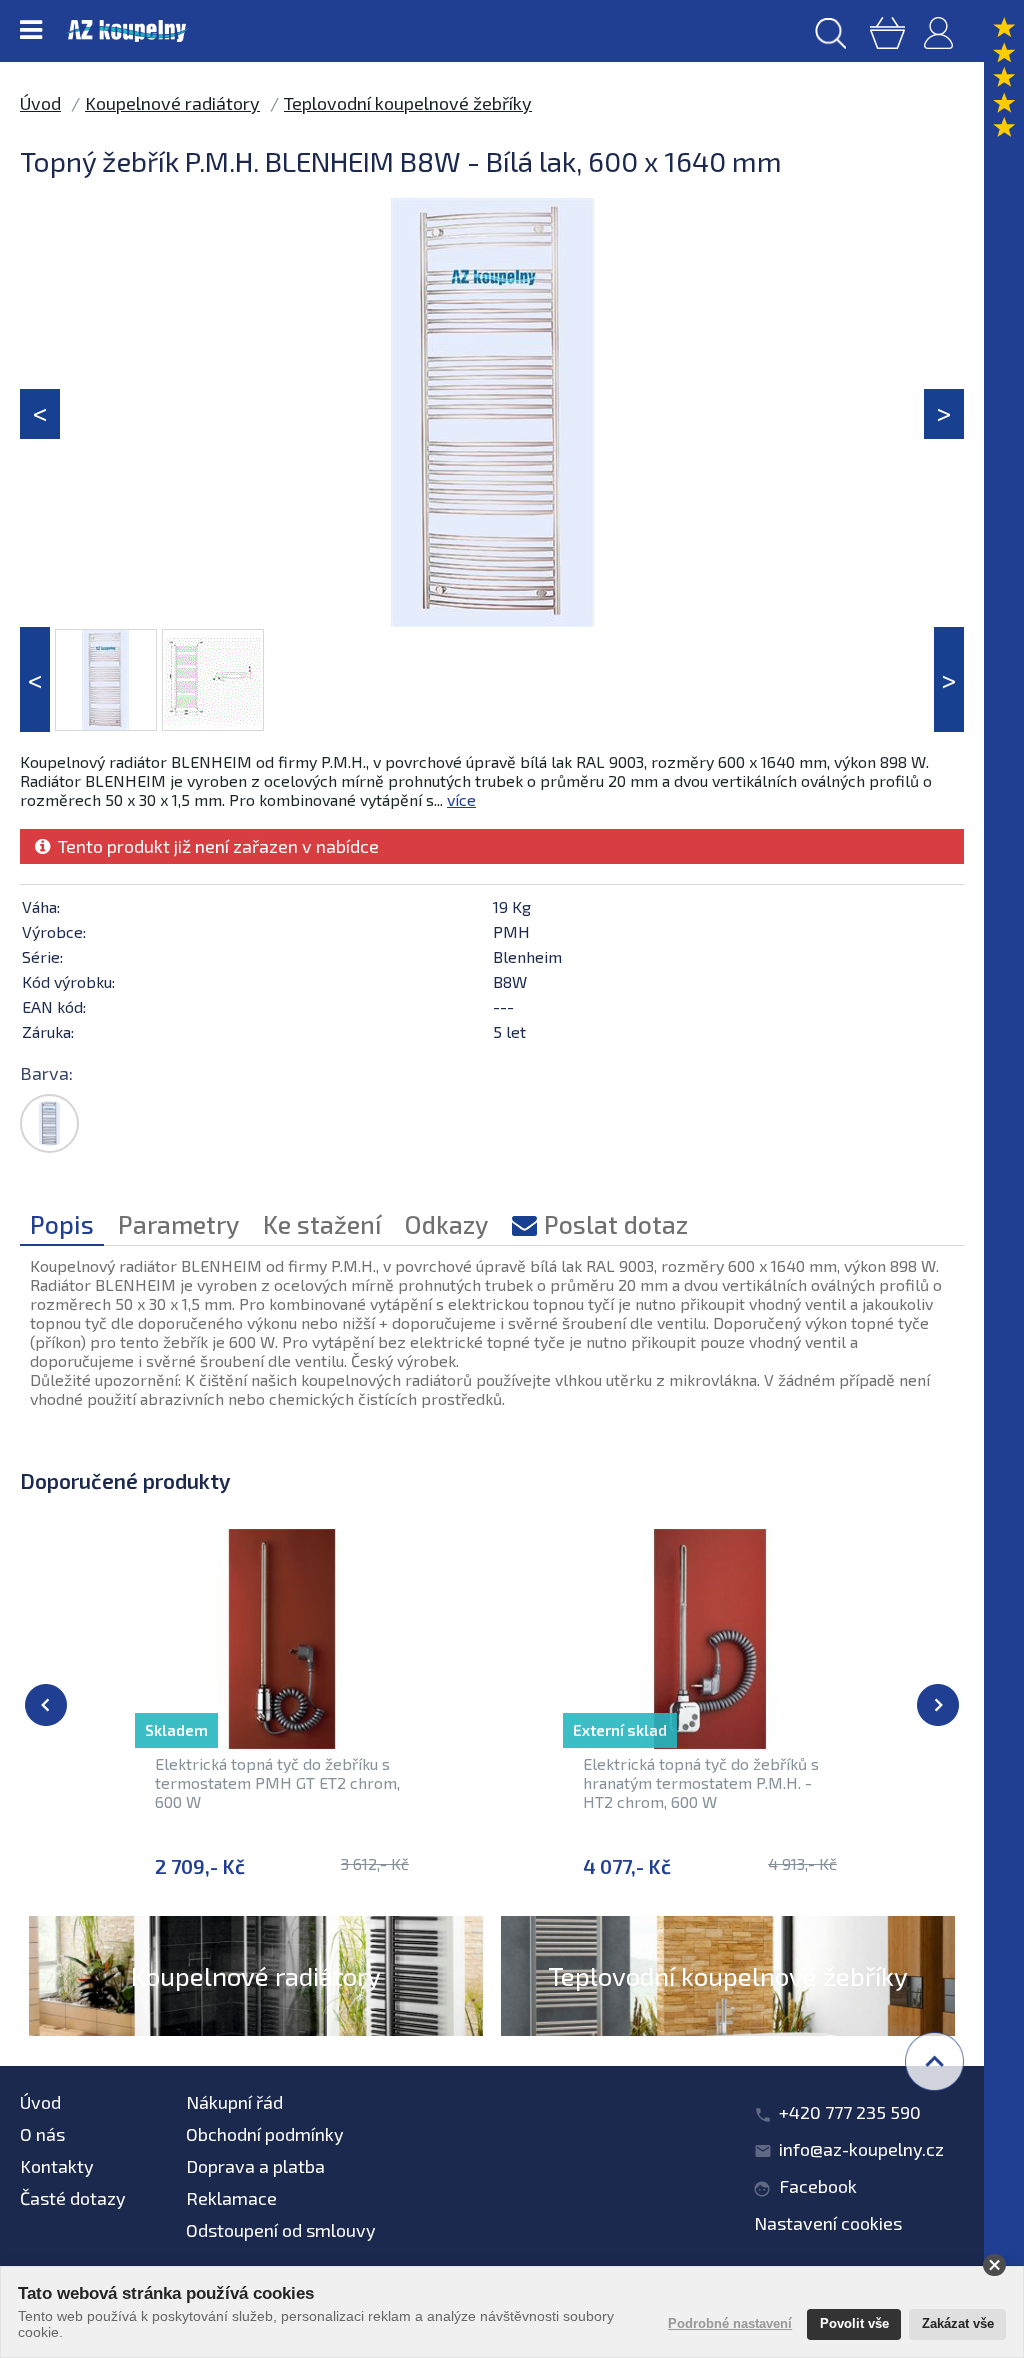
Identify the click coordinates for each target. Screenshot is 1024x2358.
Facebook (818, 2186)
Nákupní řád (234, 2102)
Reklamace (231, 2198)
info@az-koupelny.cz (861, 2149)
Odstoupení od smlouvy (281, 2230)
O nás (42, 2134)
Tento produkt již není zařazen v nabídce (214, 846)
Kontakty (57, 2166)
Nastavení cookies (828, 2223)
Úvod (40, 103)
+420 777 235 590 (850, 2112)
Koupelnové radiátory (172, 103)
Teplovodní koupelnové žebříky (408, 103)
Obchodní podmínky (265, 2134)
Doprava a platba (255, 2166)
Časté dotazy (73, 2198)
